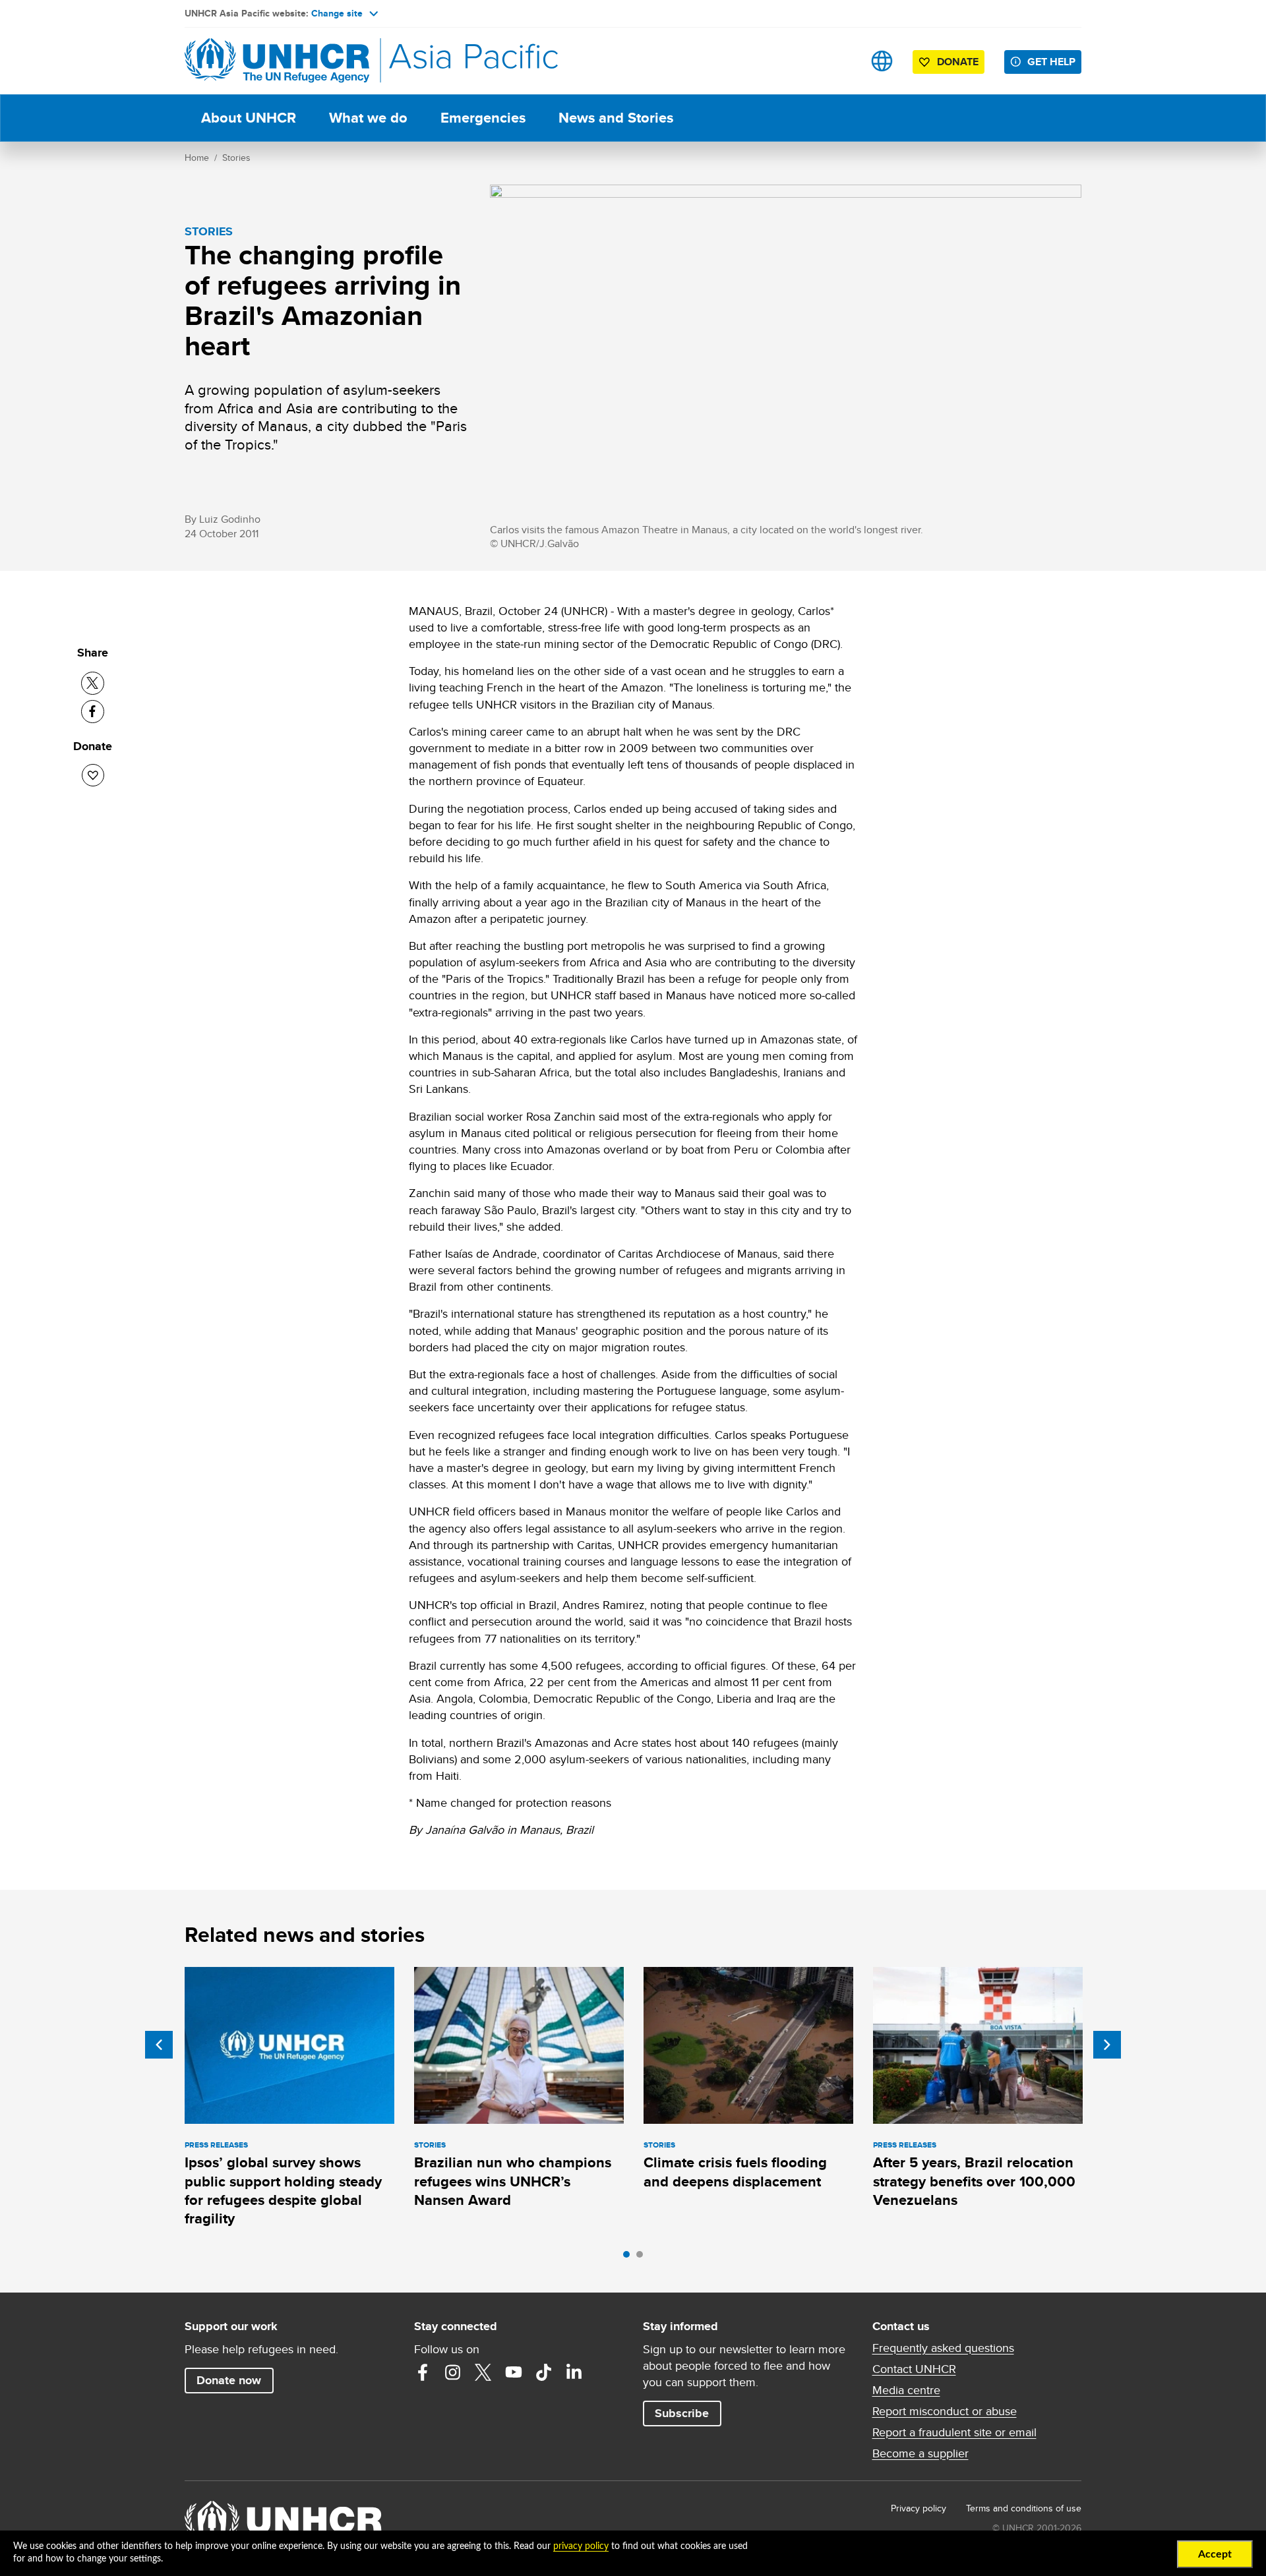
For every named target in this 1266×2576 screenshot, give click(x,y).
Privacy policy (919, 2508)
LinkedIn (574, 2372)
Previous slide (159, 2045)
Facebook (423, 2372)
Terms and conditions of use (1024, 2508)
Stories (236, 158)
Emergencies (483, 118)
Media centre (906, 2390)
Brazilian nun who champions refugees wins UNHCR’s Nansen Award (513, 2181)
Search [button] (840, 61)
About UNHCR (249, 118)
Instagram (453, 2372)
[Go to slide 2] (643, 2258)
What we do (368, 118)
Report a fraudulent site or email (954, 2432)
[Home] (277, 61)
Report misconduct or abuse (945, 2411)
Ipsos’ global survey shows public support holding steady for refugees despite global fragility (283, 2190)
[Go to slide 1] (630, 2258)
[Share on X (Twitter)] (93, 683)
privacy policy (581, 2546)
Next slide (1107, 2045)
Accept (1215, 2554)
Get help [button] (1051, 62)
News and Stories (616, 118)
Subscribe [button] (682, 2413)
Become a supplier (920, 2453)
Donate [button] (958, 62)
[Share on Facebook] (93, 712)
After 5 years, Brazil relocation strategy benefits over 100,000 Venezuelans (974, 2181)
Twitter (483, 2372)
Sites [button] (882, 61)
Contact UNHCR (914, 2369)
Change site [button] (337, 13)
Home (197, 158)
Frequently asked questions (943, 2348)
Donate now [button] (229, 2380)
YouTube (514, 2372)
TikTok (544, 2372)
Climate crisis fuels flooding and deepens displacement (735, 2172)
